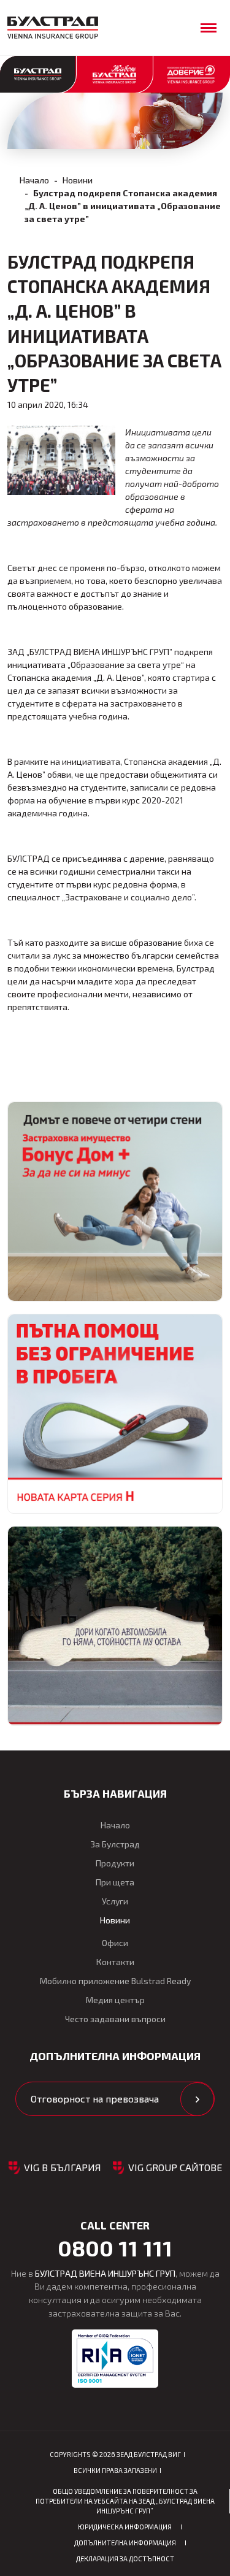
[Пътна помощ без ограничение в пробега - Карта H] (115, 1414)
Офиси (115, 1943)
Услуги (115, 1901)
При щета (115, 1882)
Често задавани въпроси (115, 2019)
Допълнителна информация (125, 2543)
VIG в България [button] (63, 2167)
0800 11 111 (115, 2248)
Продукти (115, 1863)
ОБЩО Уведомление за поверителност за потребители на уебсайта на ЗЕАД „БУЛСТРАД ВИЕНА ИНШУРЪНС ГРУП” (125, 2501)
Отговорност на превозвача (95, 2099)
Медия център (115, 2000)
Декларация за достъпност (125, 2559)
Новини (78, 180)
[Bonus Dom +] (115, 1202)
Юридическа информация (125, 2527)
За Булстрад (115, 1844)
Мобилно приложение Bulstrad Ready (115, 1981)
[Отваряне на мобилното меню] (209, 28)
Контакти (115, 1962)
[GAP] (115, 1626)
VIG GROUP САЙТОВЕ (175, 2167)
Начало (34, 180)
